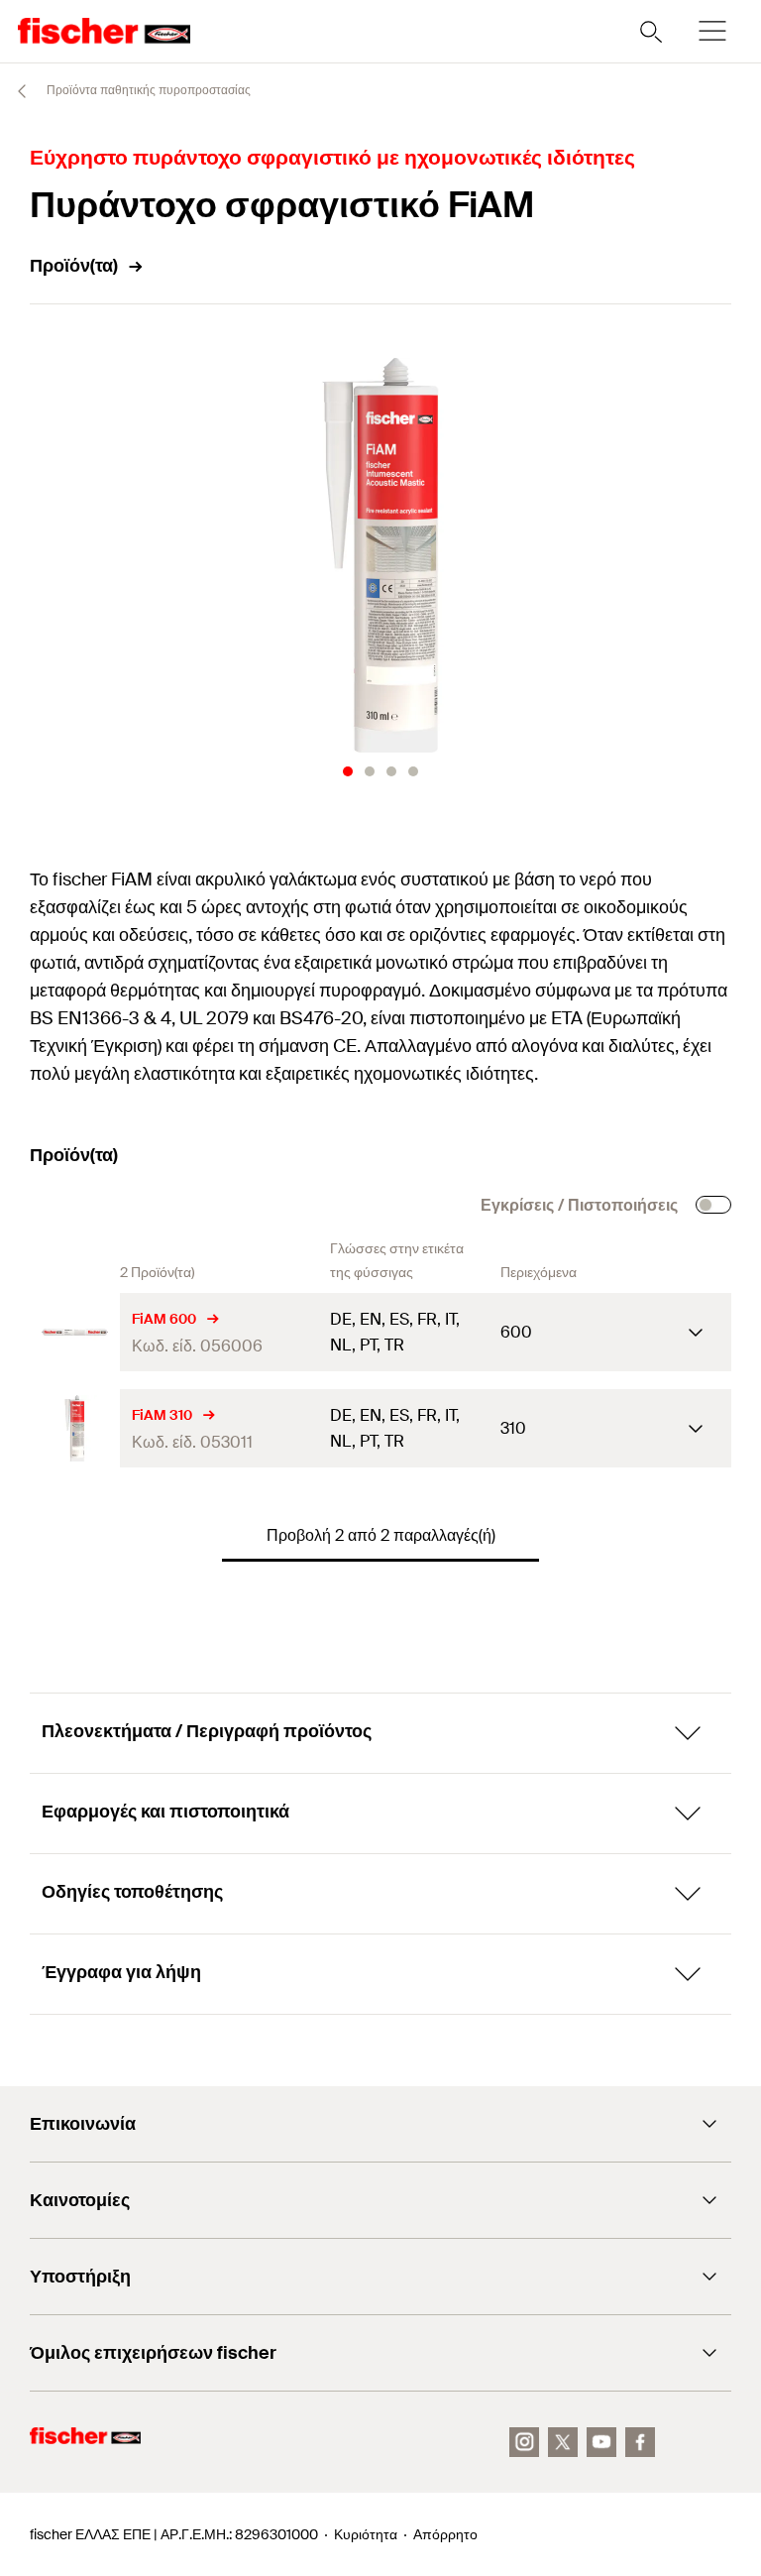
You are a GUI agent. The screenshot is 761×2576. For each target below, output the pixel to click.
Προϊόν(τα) (74, 266)
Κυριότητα (366, 2534)
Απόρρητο (445, 2534)
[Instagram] (524, 2442)
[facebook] (640, 2442)
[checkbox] (713, 1205)
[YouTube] (601, 2442)
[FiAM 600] (75, 1332)
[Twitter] (563, 2442)
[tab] (348, 771)
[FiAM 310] (75, 1428)
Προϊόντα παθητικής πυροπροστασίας (147, 90)
